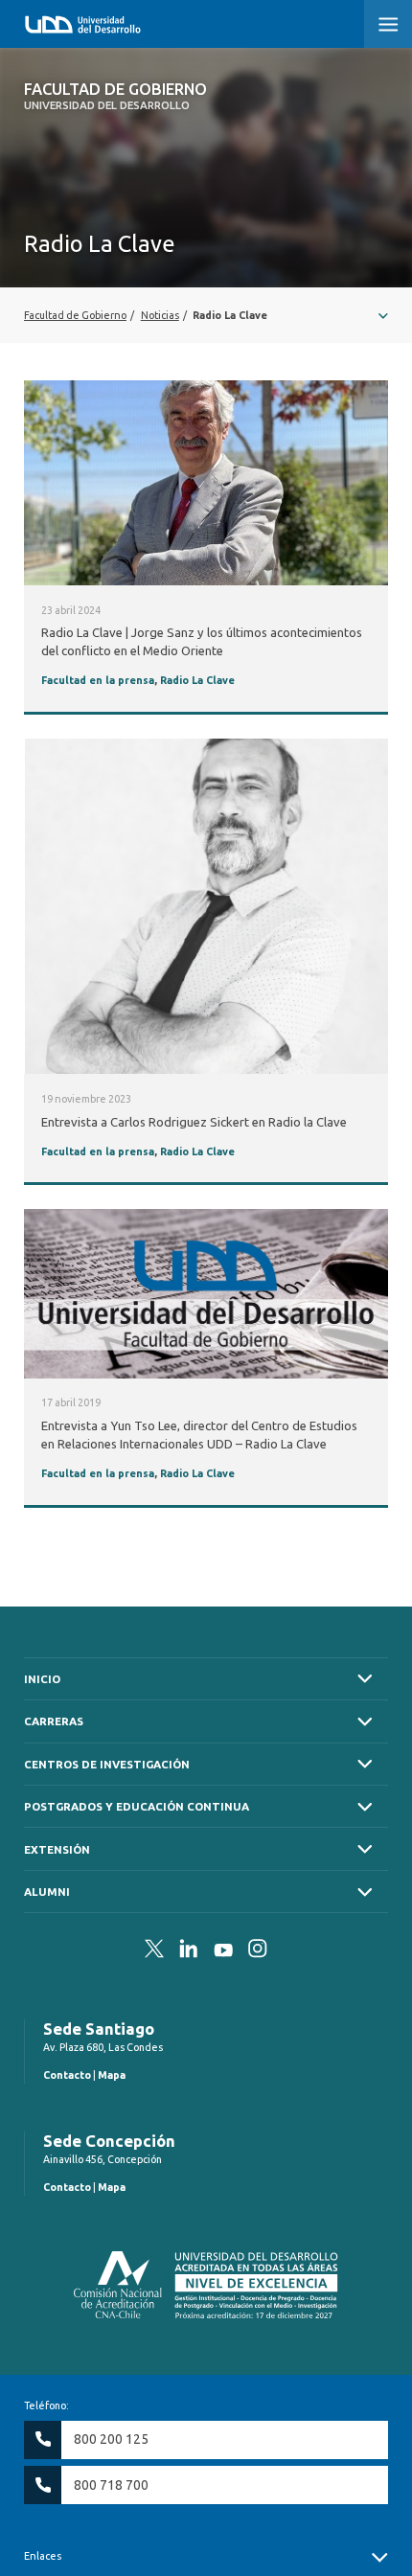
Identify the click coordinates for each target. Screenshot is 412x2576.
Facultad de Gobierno (115, 96)
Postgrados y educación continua (137, 1806)
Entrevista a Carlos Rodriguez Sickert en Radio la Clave (194, 1122)
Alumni (47, 1892)
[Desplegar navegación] (206, 315)
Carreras (54, 1721)
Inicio (42, 1679)
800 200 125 (111, 2439)
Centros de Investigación (107, 1764)
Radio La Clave (197, 680)
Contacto (67, 2075)
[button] (388, 24)
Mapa (112, 2075)
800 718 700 (111, 2485)
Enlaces (43, 2556)
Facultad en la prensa (98, 680)
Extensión (57, 1849)
